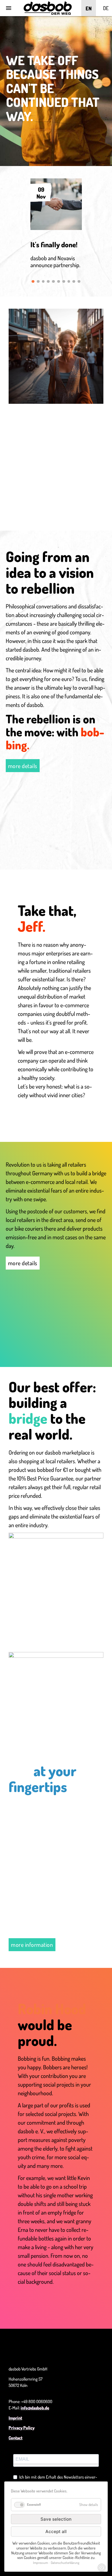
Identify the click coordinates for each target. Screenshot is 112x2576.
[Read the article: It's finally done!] (56, 228)
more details (23, 766)
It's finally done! (54, 244)
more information (32, 1945)
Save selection (56, 2519)
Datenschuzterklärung (65, 2563)
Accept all (56, 2531)
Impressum (40, 2563)
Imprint (15, 2418)
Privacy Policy (22, 2428)
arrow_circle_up (102, 2568)
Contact (16, 2438)
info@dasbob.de (35, 2408)
